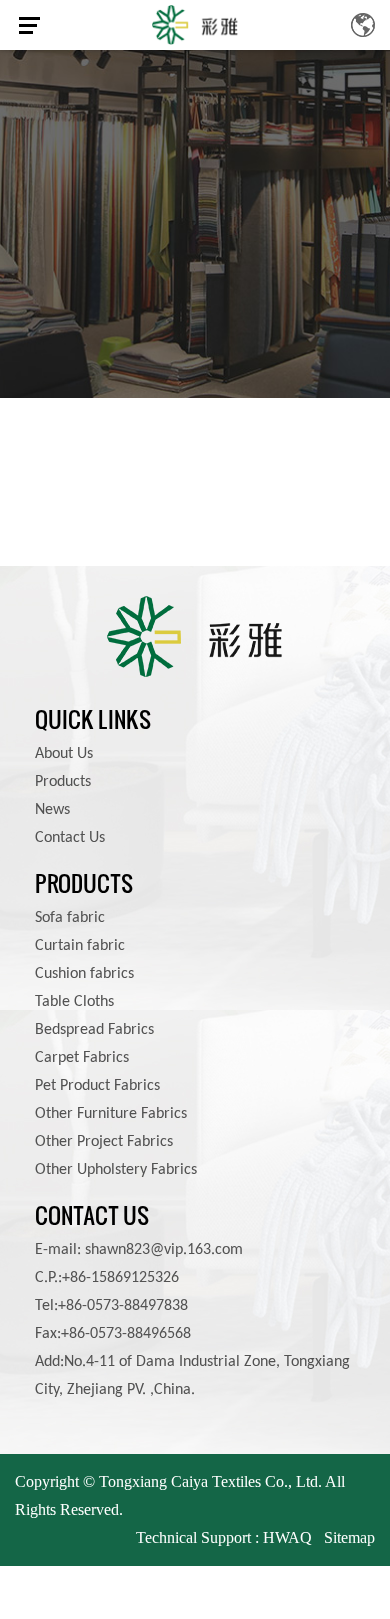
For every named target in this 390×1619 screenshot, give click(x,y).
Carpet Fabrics (82, 1058)
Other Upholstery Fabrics (116, 1170)
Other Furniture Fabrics (111, 1114)
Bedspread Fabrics (94, 1030)
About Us (64, 754)
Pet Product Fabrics (97, 1086)
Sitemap (349, 1537)
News (52, 810)
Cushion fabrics (84, 974)
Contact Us (70, 838)
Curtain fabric (80, 946)
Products (63, 782)
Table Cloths (74, 1002)
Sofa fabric (70, 918)
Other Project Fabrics (104, 1142)
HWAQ (287, 1537)
